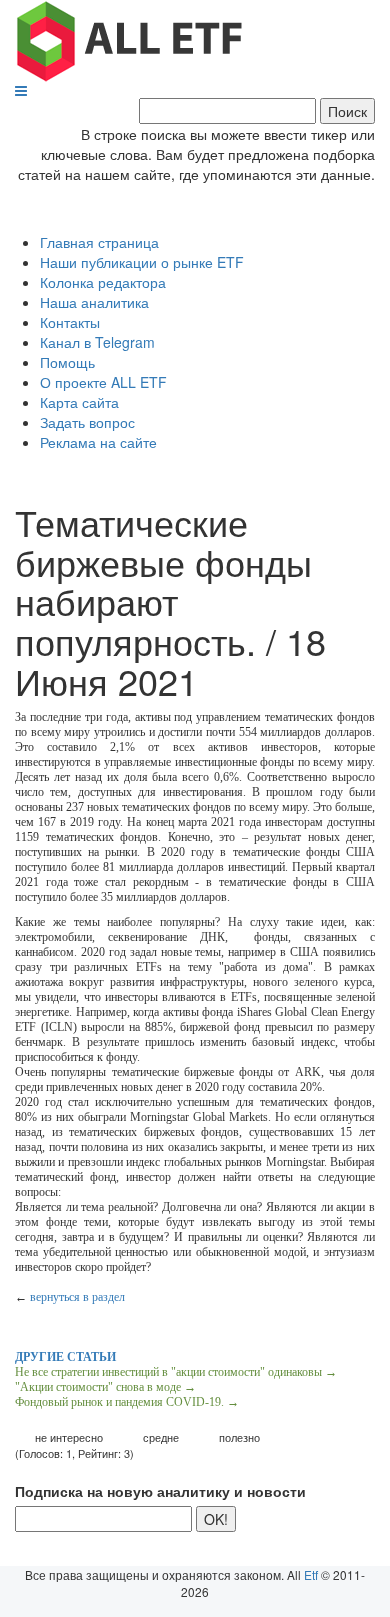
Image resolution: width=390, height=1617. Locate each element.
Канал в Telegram (97, 342)
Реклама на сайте (98, 442)
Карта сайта (79, 402)
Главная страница (99, 242)
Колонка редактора (103, 282)
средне (161, 1437)
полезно (239, 1437)
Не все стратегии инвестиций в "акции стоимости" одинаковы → (176, 1372)
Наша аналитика (94, 302)
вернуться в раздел (77, 1297)
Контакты (70, 322)
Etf (311, 1574)
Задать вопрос (87, 422)
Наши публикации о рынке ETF (142, 262)
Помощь (67, 362)
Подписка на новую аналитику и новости (160, 1491)
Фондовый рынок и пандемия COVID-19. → (127, 1402)
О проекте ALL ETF (103, 382)
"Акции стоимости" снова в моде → (105, 1387)
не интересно (69, 1437)
